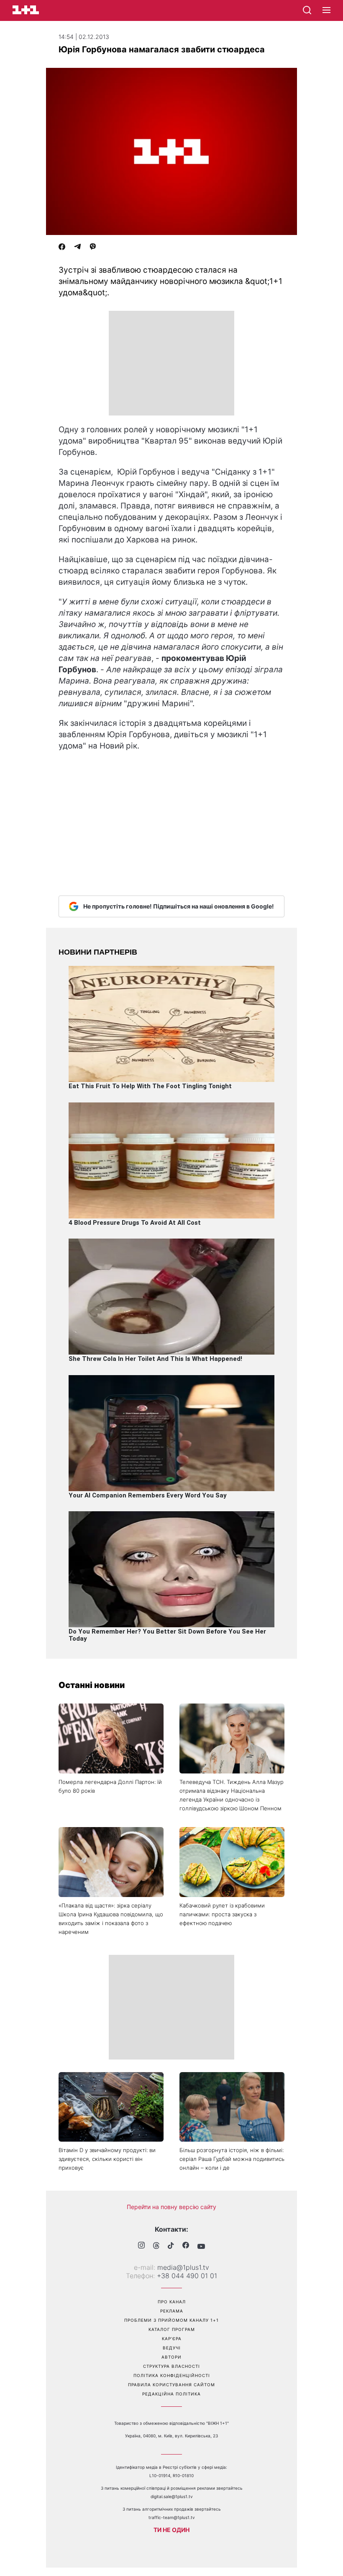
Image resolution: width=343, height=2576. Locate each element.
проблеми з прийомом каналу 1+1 (171, 2320)
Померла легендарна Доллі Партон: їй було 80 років (110, 1786)
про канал (172, 2302)
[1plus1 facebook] (186, 2246)
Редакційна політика (171, 2394)
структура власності (171, 2366)
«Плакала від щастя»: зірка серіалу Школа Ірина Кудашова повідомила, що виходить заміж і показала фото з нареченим (111, 1919)
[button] (326, 10)
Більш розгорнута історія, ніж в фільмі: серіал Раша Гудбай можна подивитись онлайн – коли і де (232, 2159)
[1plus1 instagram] (141, 2246)
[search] (307, 10)
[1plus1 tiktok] (171, 2246)
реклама (172, 2311)
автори (171, 2357)
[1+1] (26, 10)
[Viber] (93, 248)
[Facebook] (62, 248)
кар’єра (172, 2339)
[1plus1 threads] (156, 2246)
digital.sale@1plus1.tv (172, 2496)
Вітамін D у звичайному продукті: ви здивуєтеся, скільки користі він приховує (107, 2159)
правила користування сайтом (171, 2385)
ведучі (172, 2348)
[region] (171, 363)
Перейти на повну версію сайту (171, 2207)
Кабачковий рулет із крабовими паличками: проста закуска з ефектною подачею (222, 1914)
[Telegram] (77, 248)
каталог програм (172, 2329)
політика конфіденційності (172, 2375)
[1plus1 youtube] (201, 2246)
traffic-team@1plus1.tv (172, 2517)
